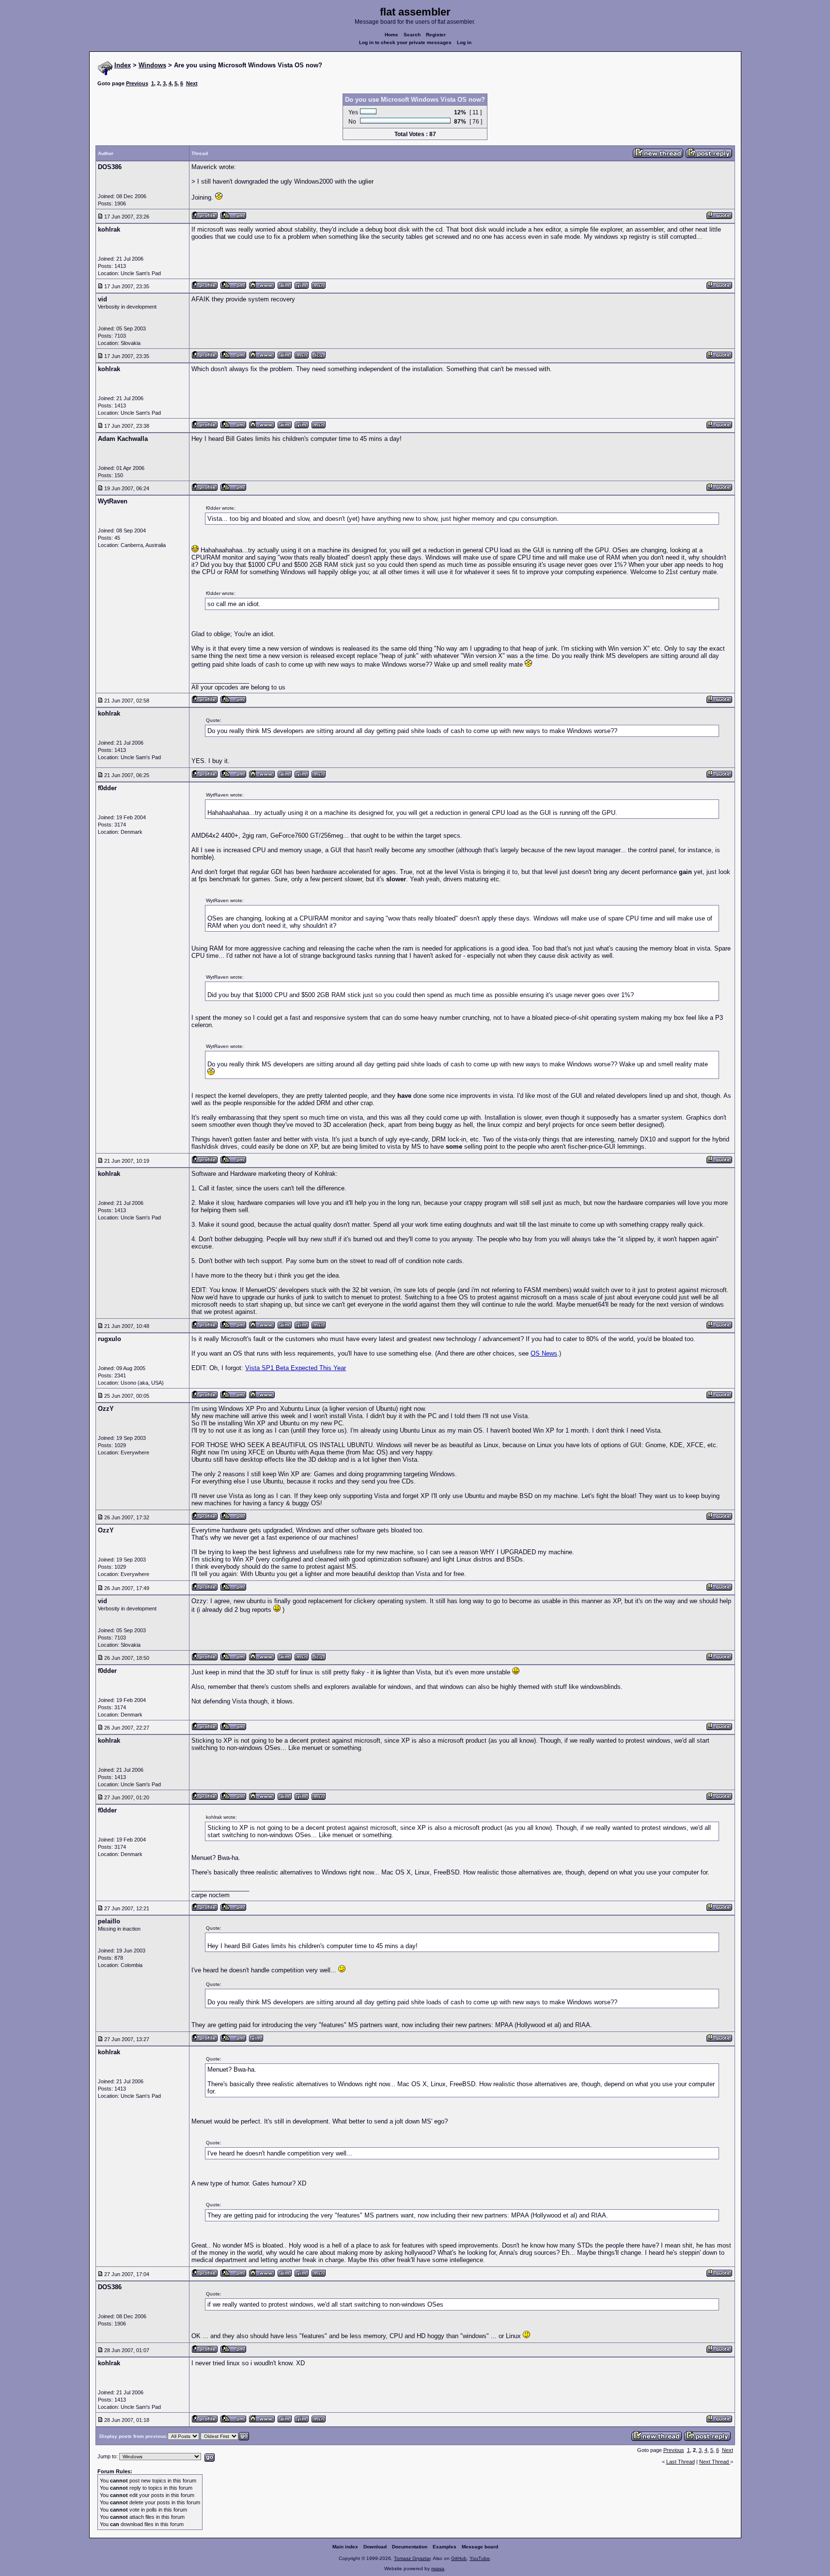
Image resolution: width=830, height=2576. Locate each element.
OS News (544, 1353)
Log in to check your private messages (405, 42)
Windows (152, 65)
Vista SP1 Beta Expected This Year (296, 1368)
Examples (445, 2547)
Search (412, 35)
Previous (137, 83)
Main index (345, 2547)
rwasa (438, 2568)
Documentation (410, 2547)
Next (192, 83)
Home (392, 35)
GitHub (459, 2558)
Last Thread (681, 2462)
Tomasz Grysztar (412, 2558)
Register (436, 35)
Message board (480, 2547)
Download (375, 2547)
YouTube (480, 2558)
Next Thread (715, 2462)
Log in (464, 42)
